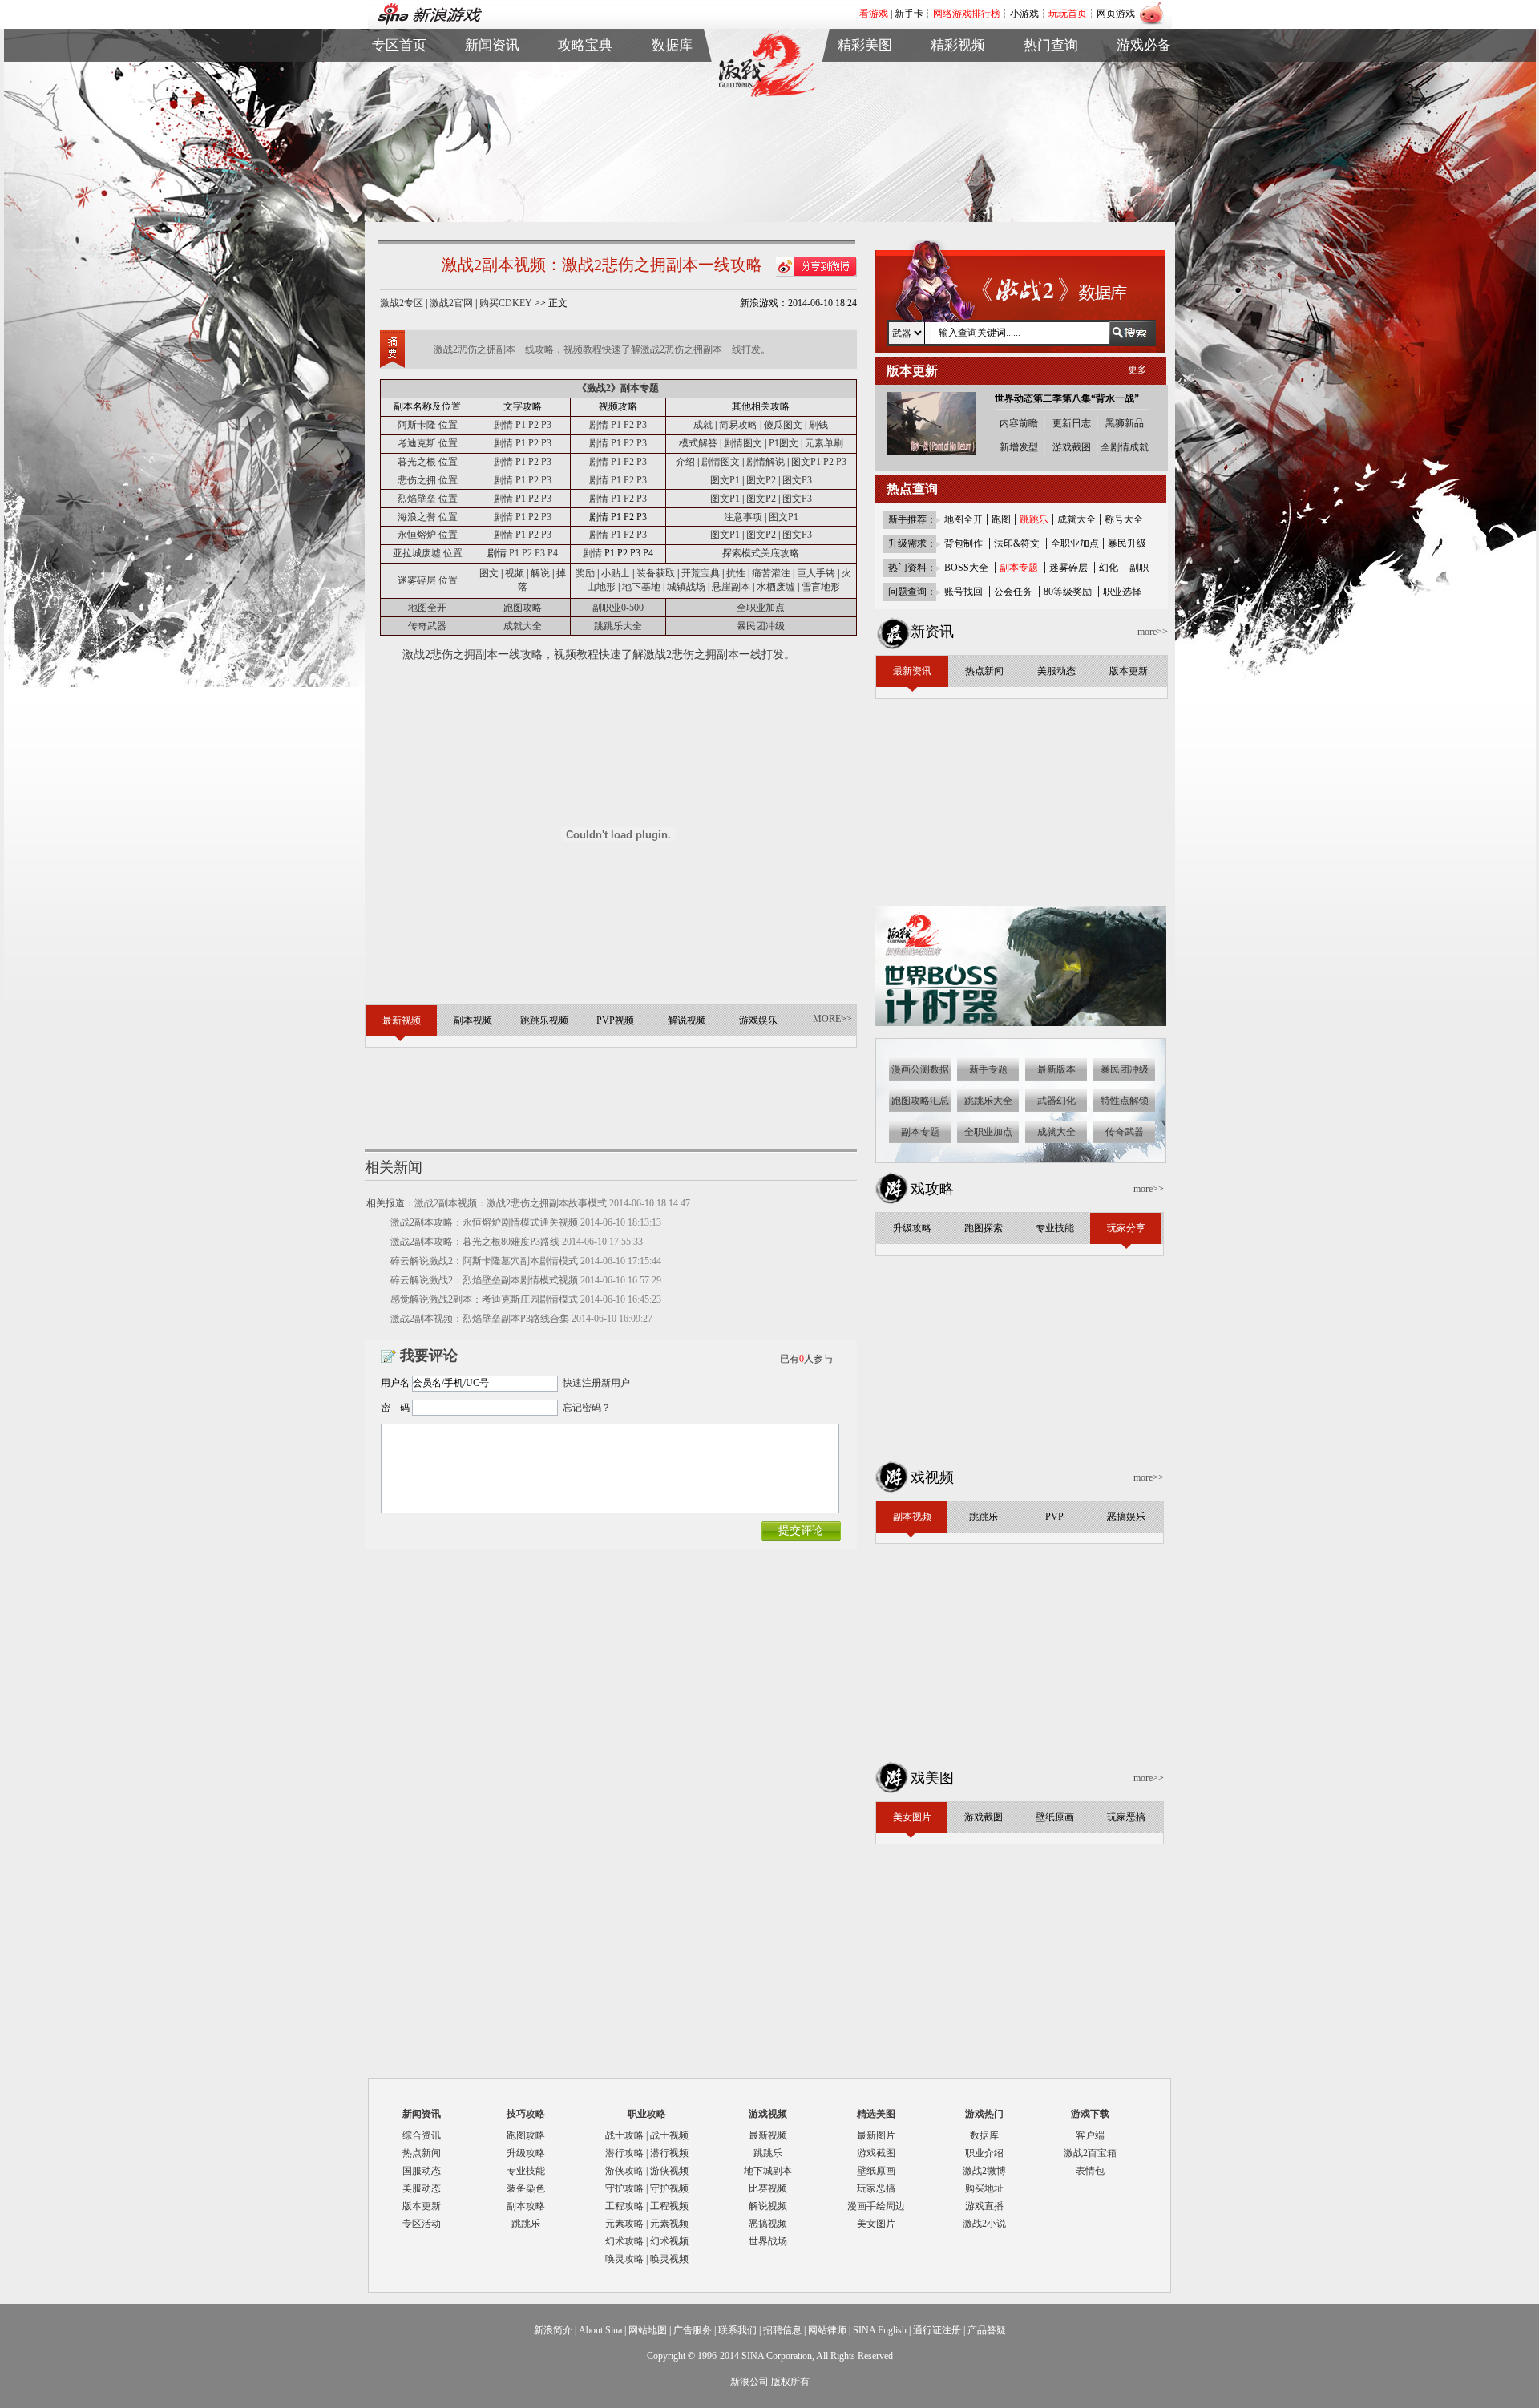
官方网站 (399, 94)
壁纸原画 (865, 113)
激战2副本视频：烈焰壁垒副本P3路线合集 (480, 1319)
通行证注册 (937, 2330)
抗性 (736, 573)
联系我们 (737, 2330)
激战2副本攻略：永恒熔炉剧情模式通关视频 (484, 1222)
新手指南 (585, 76)
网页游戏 (1116, 14)
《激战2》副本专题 (618, 388)
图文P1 (806, 462)
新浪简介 (553, 2330)
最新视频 (768, 2135)
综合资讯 (422, 2135)
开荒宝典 (701, 573)
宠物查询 (673, 131)
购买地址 (1051, 94)
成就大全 (523, 626)
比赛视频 (768, 2188)
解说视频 (958, 131)
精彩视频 (958, 45)
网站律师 (827, 2330)
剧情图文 (743, 443)
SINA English (880, 2330)
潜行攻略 (624, 2153)
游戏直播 (1051, 113)
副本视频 (958, 76)
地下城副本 (768, 2171)
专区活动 (422, 2224)
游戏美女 (865, 76)
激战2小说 (984, 2224)
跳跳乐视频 (958, 94)
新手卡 (909, 14)
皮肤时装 (673, 94)
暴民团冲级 (761, 626)
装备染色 (526, 2188)
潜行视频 (669, 2153)
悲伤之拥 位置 (428, 480)
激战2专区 (402, 303)
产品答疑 (987, 2330)
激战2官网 (451, 303)
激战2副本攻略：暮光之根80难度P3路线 (475, 1242)
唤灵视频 (669, 2259)
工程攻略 (624, 2206)
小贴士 (616, 573)
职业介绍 (585, 94)
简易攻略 (738, 425)
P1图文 (784, 443)
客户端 (1144, 76)
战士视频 (669, 2135)
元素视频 (669, 2224)
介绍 (685, 462)
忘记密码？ (587, 1408)
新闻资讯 (492, 45)
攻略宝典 (585, 45)
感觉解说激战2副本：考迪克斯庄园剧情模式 (484, 1299)
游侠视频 (669, 2171)
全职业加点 (761, 608)
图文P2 (761, 480)
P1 (521, 425)
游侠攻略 (624, 2171)
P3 (546, 425)
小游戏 (1024, 14)
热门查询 (1051, 45)
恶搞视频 (768, 2224)
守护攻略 (624, 2188)
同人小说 (1051, 131)
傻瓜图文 (783, 425)
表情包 (1144, 113)
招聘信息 (782, 2330)
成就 (703, 425)
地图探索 (585, 149)
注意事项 (743, 517)
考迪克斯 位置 (428, 443)
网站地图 (648, 2330)
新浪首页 (399, 131)
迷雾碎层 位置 (428, 580)
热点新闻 (492, 94)
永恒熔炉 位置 (428, 535)
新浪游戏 (399, 113)
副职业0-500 (618, 608)
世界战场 (768, 2241)
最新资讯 (492, 76)
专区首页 (399, 76)
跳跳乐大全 (585, 131)
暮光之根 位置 (428, 462)
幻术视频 (669, 2241)
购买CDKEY (506, 303)
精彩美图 (865, 45)
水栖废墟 (776, 587)
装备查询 (673, 76)
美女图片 (876, 2224)
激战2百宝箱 (1090, 2153)
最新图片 (876, 2135)
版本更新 (492, 131)
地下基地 (641, 587)
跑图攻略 (523, 608)
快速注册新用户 (596, 1383)
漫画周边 (865, 149)
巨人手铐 (817, 573)
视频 (515, 573)
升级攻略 (526, 2153)
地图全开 (427, 608)
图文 (489, 573)
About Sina (600, 2330)
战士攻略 (624, 2135)
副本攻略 (526, 2206)
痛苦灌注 (771, 573)
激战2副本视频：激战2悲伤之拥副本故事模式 (511, 1203)
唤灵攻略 (624, 2259)
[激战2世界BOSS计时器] (1022, 1023)
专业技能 (526, 2171)
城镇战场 (686, 587)
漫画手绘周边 (876, 2206)
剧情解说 (765, 462)
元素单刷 (824, 443)
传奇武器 (427, 626)
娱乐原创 (958, 149)
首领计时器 (1144, 94)
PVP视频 (958, 113)
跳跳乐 (526, 2224)
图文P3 (797, 480)
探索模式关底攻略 (761, 553)
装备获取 (656, 573)
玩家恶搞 (865, 131)
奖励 (585, 573)
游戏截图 (865, 94)
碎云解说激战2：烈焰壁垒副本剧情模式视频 (484, 1280)
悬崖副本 (731, 587)
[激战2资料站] (766, 94)
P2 (533, 425)
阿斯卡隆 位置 (428, 425)
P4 (553, 553)
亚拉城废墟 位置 (428, 553)
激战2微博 (1051, 76)
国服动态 (422, 2171)
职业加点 (585, 113)
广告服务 (693, 2330)
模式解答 (698, 443)
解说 (540, 573)
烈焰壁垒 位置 (428, 499)
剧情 (503, 425)
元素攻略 (624, 2224)
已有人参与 (806, 1359)
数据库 (672, 45)
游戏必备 (1144, 45)
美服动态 (492, 113)
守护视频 (669, 2188)
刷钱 (818, 425)
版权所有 (790, 2382)
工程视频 (669, 2206)
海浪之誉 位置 (428, 517)
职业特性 (673, 113)
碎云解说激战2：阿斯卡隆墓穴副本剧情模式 (484, 1261)
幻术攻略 (624, 2241)
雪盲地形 (821, 587)
